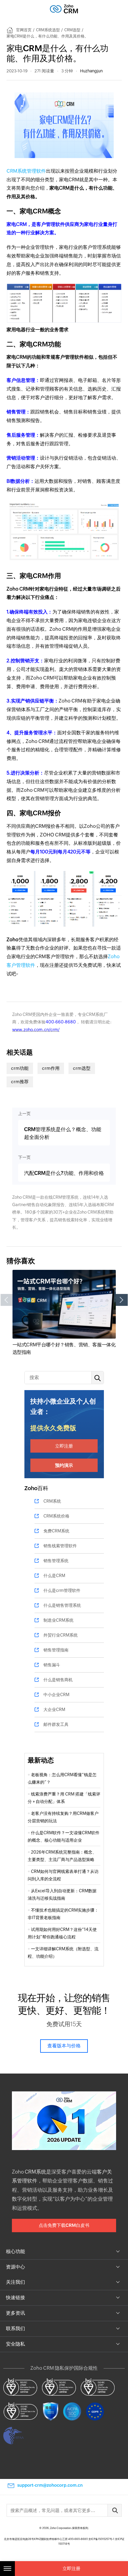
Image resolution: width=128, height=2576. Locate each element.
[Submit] (115, 2510)
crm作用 (51, 1068)
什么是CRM (54, 1576)
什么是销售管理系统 (62, 1605)
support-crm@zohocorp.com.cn (50, 2485)
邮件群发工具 (56, 1724)
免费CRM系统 (56, 1531)
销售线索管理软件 (60, 1546)
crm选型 (82, 1068)
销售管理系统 (56, 1561)
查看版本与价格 (64, 2046)
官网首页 (24, 30)
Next (122, 1300)
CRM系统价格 (56, 1516)
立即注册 (64, 1446)
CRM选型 (72, 30)
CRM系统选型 (48, 30)
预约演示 (64, 1465)
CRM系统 (52, 1501)
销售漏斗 (52, 1665)
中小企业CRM (56, 1695)
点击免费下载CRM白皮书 (64, 2225)
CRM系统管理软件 (26, 171)
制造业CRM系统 (58, 1620)
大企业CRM (54, 1709)
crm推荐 (20, 1082)
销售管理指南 (56, 1650)
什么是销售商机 (58, 1680)
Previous (7, 1300)
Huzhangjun (91, 71)
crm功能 (20, 1068)
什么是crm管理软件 (62, 1590)
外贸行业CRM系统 (61, 1635)
